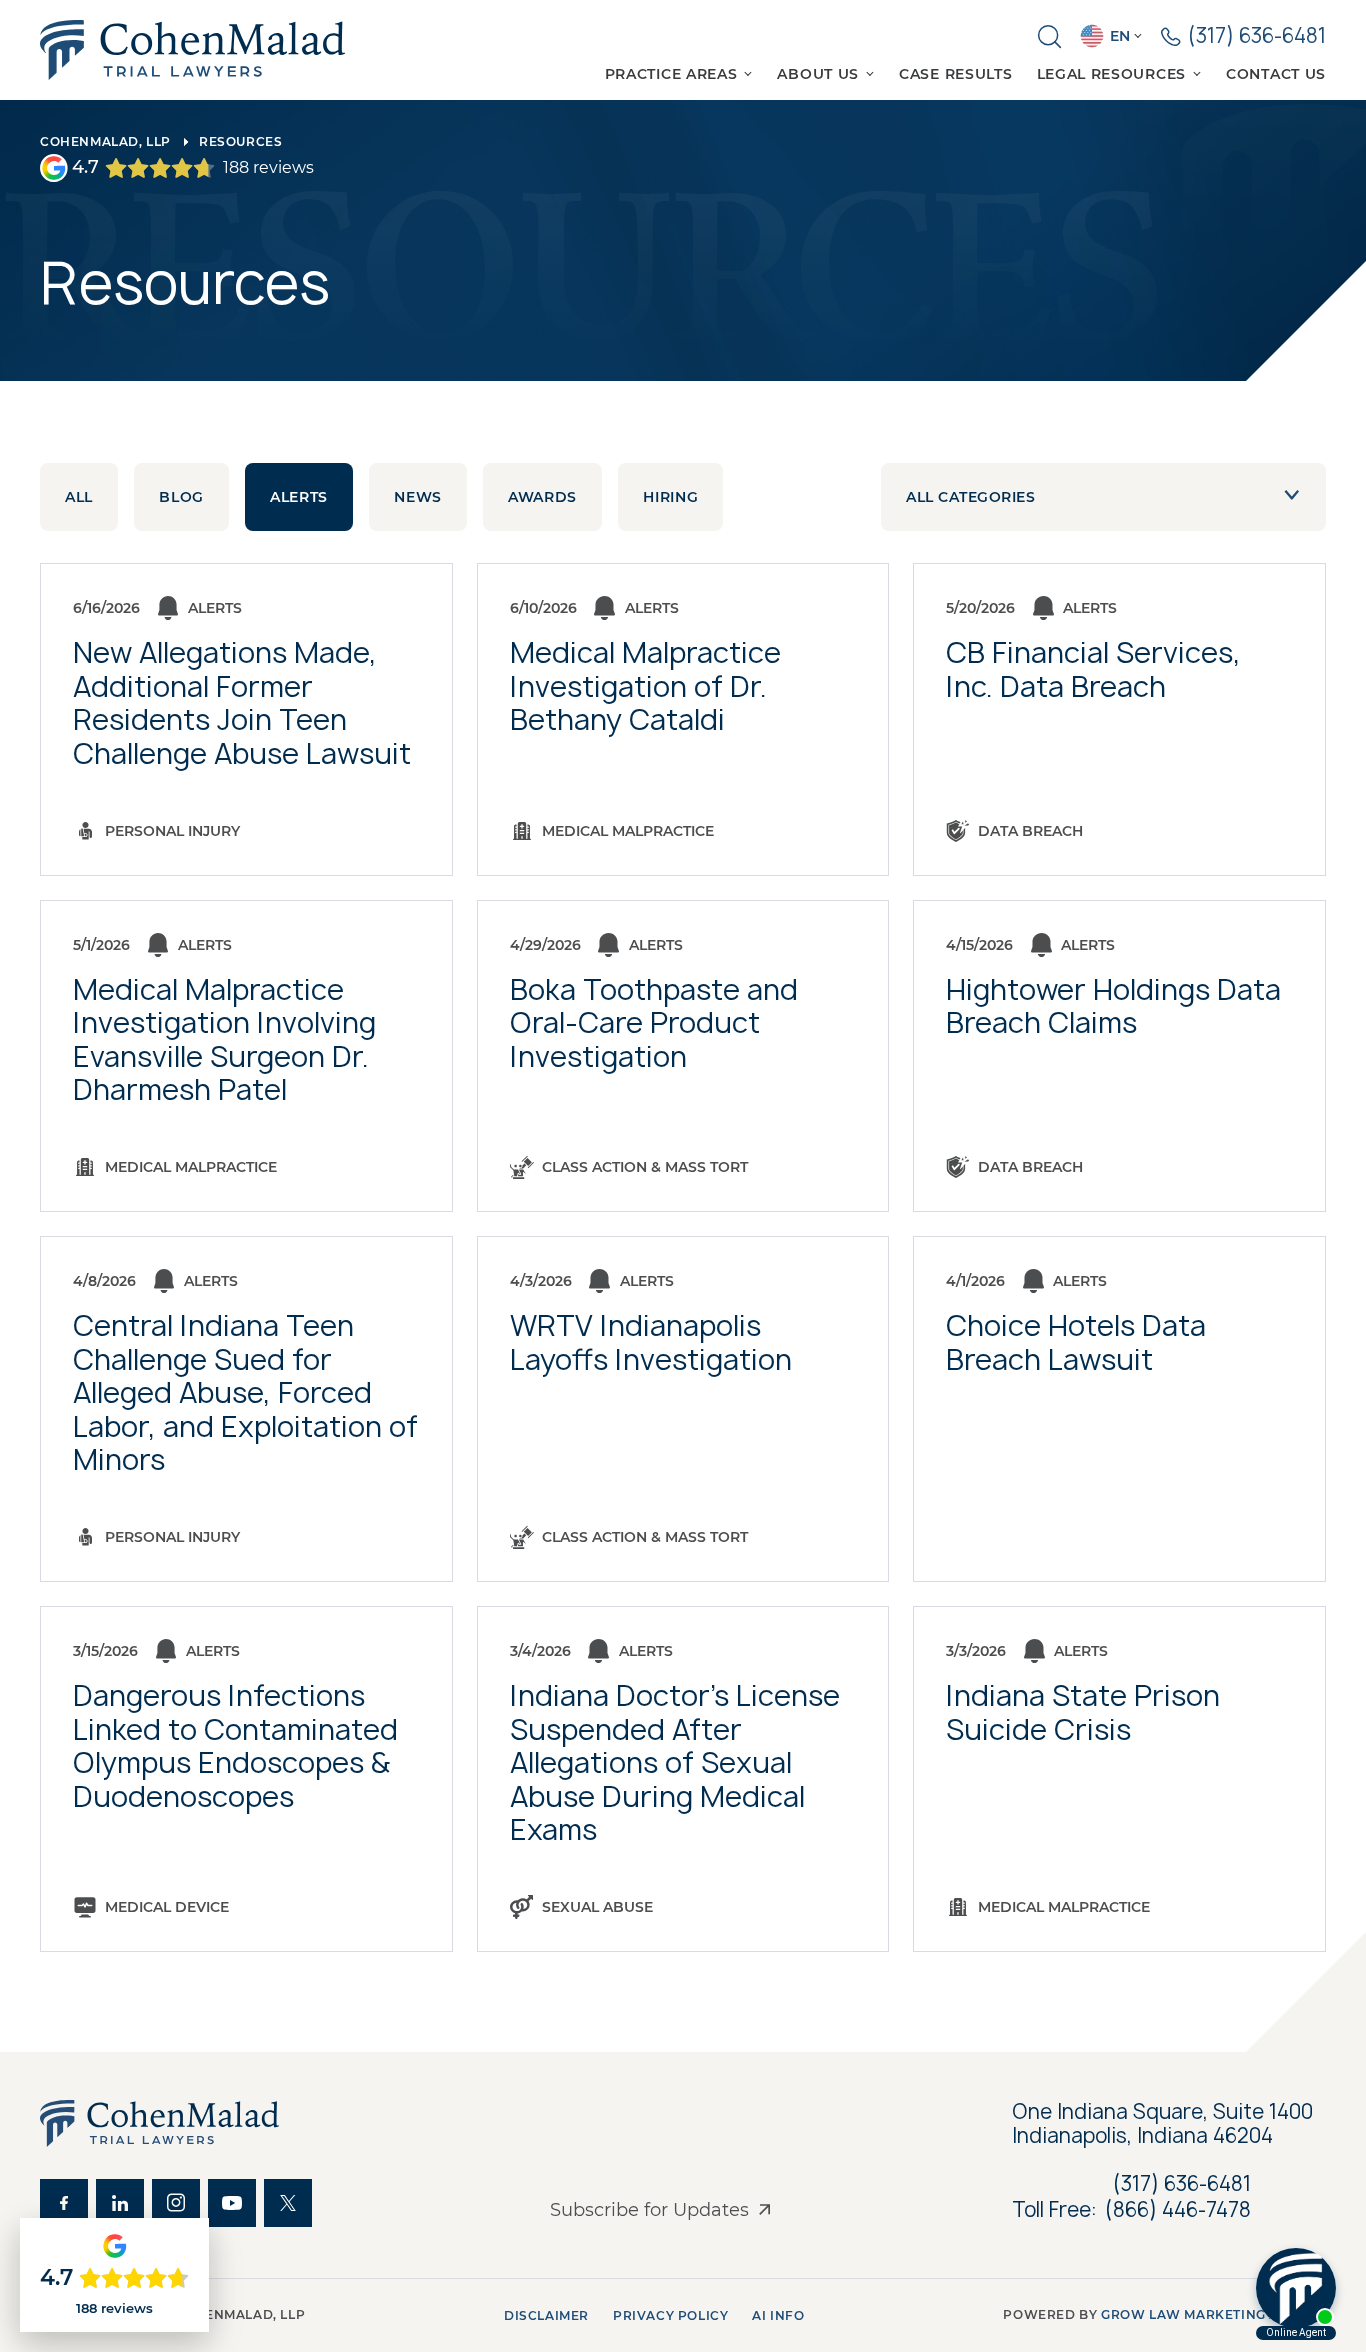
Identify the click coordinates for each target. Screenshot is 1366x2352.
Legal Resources (1112, 74)
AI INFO (778, 2315)
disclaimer (546, 2315)
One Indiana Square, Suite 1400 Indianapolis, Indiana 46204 (1165, 2124)
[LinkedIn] (120, 2203)
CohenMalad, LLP (105, 141)
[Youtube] (232, 2203)
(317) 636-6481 (1182, 2183)
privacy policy (670, 2315)
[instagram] (176, 2203)
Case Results (955, 74)
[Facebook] (64, 2203)
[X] (288, 2203)
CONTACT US (1276, 74)
